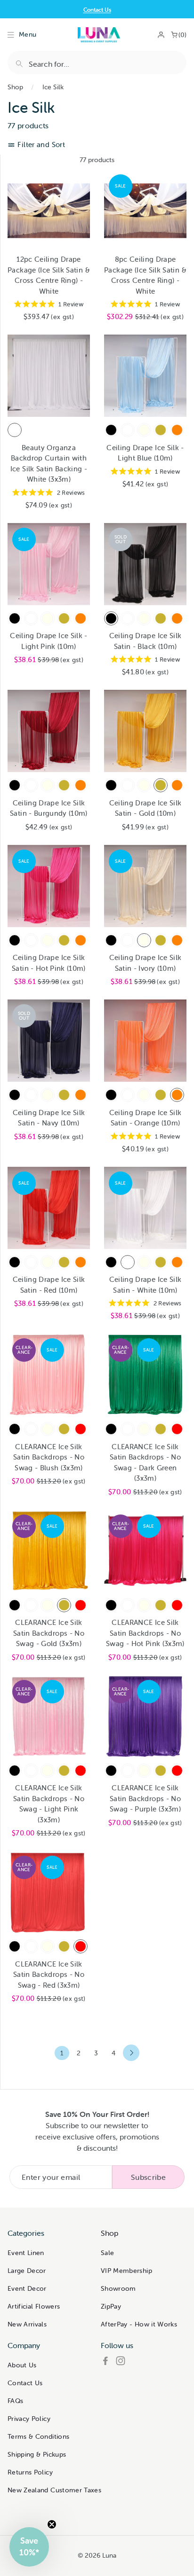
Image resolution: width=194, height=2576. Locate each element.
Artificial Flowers (34, 2306)
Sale (107, 2253)
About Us (22, 2365)
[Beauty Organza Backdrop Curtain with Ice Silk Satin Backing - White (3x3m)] (15, 430)
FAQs (15, 2401)
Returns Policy (30, 2472)
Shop (15, 87)
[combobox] (97, 62)
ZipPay (111, 2306)
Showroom (118, 2288)
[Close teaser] (52, 2524)
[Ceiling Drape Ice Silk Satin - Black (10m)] (111, 430)
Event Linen (26, 2253)
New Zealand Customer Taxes (54, 2490)
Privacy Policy (29, 2419)
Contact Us (97, 10)
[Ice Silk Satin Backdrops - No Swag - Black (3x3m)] (15, 1429)
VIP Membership (126, 2271)
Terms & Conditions (38, 2436)
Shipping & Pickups (37, 2454)
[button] (29, 2547)
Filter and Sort (40, 144)
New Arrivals (27, 2324)
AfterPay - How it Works (139, 2324)
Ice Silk (53, 87)
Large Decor (27, 2271)
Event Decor (27, 2288)
